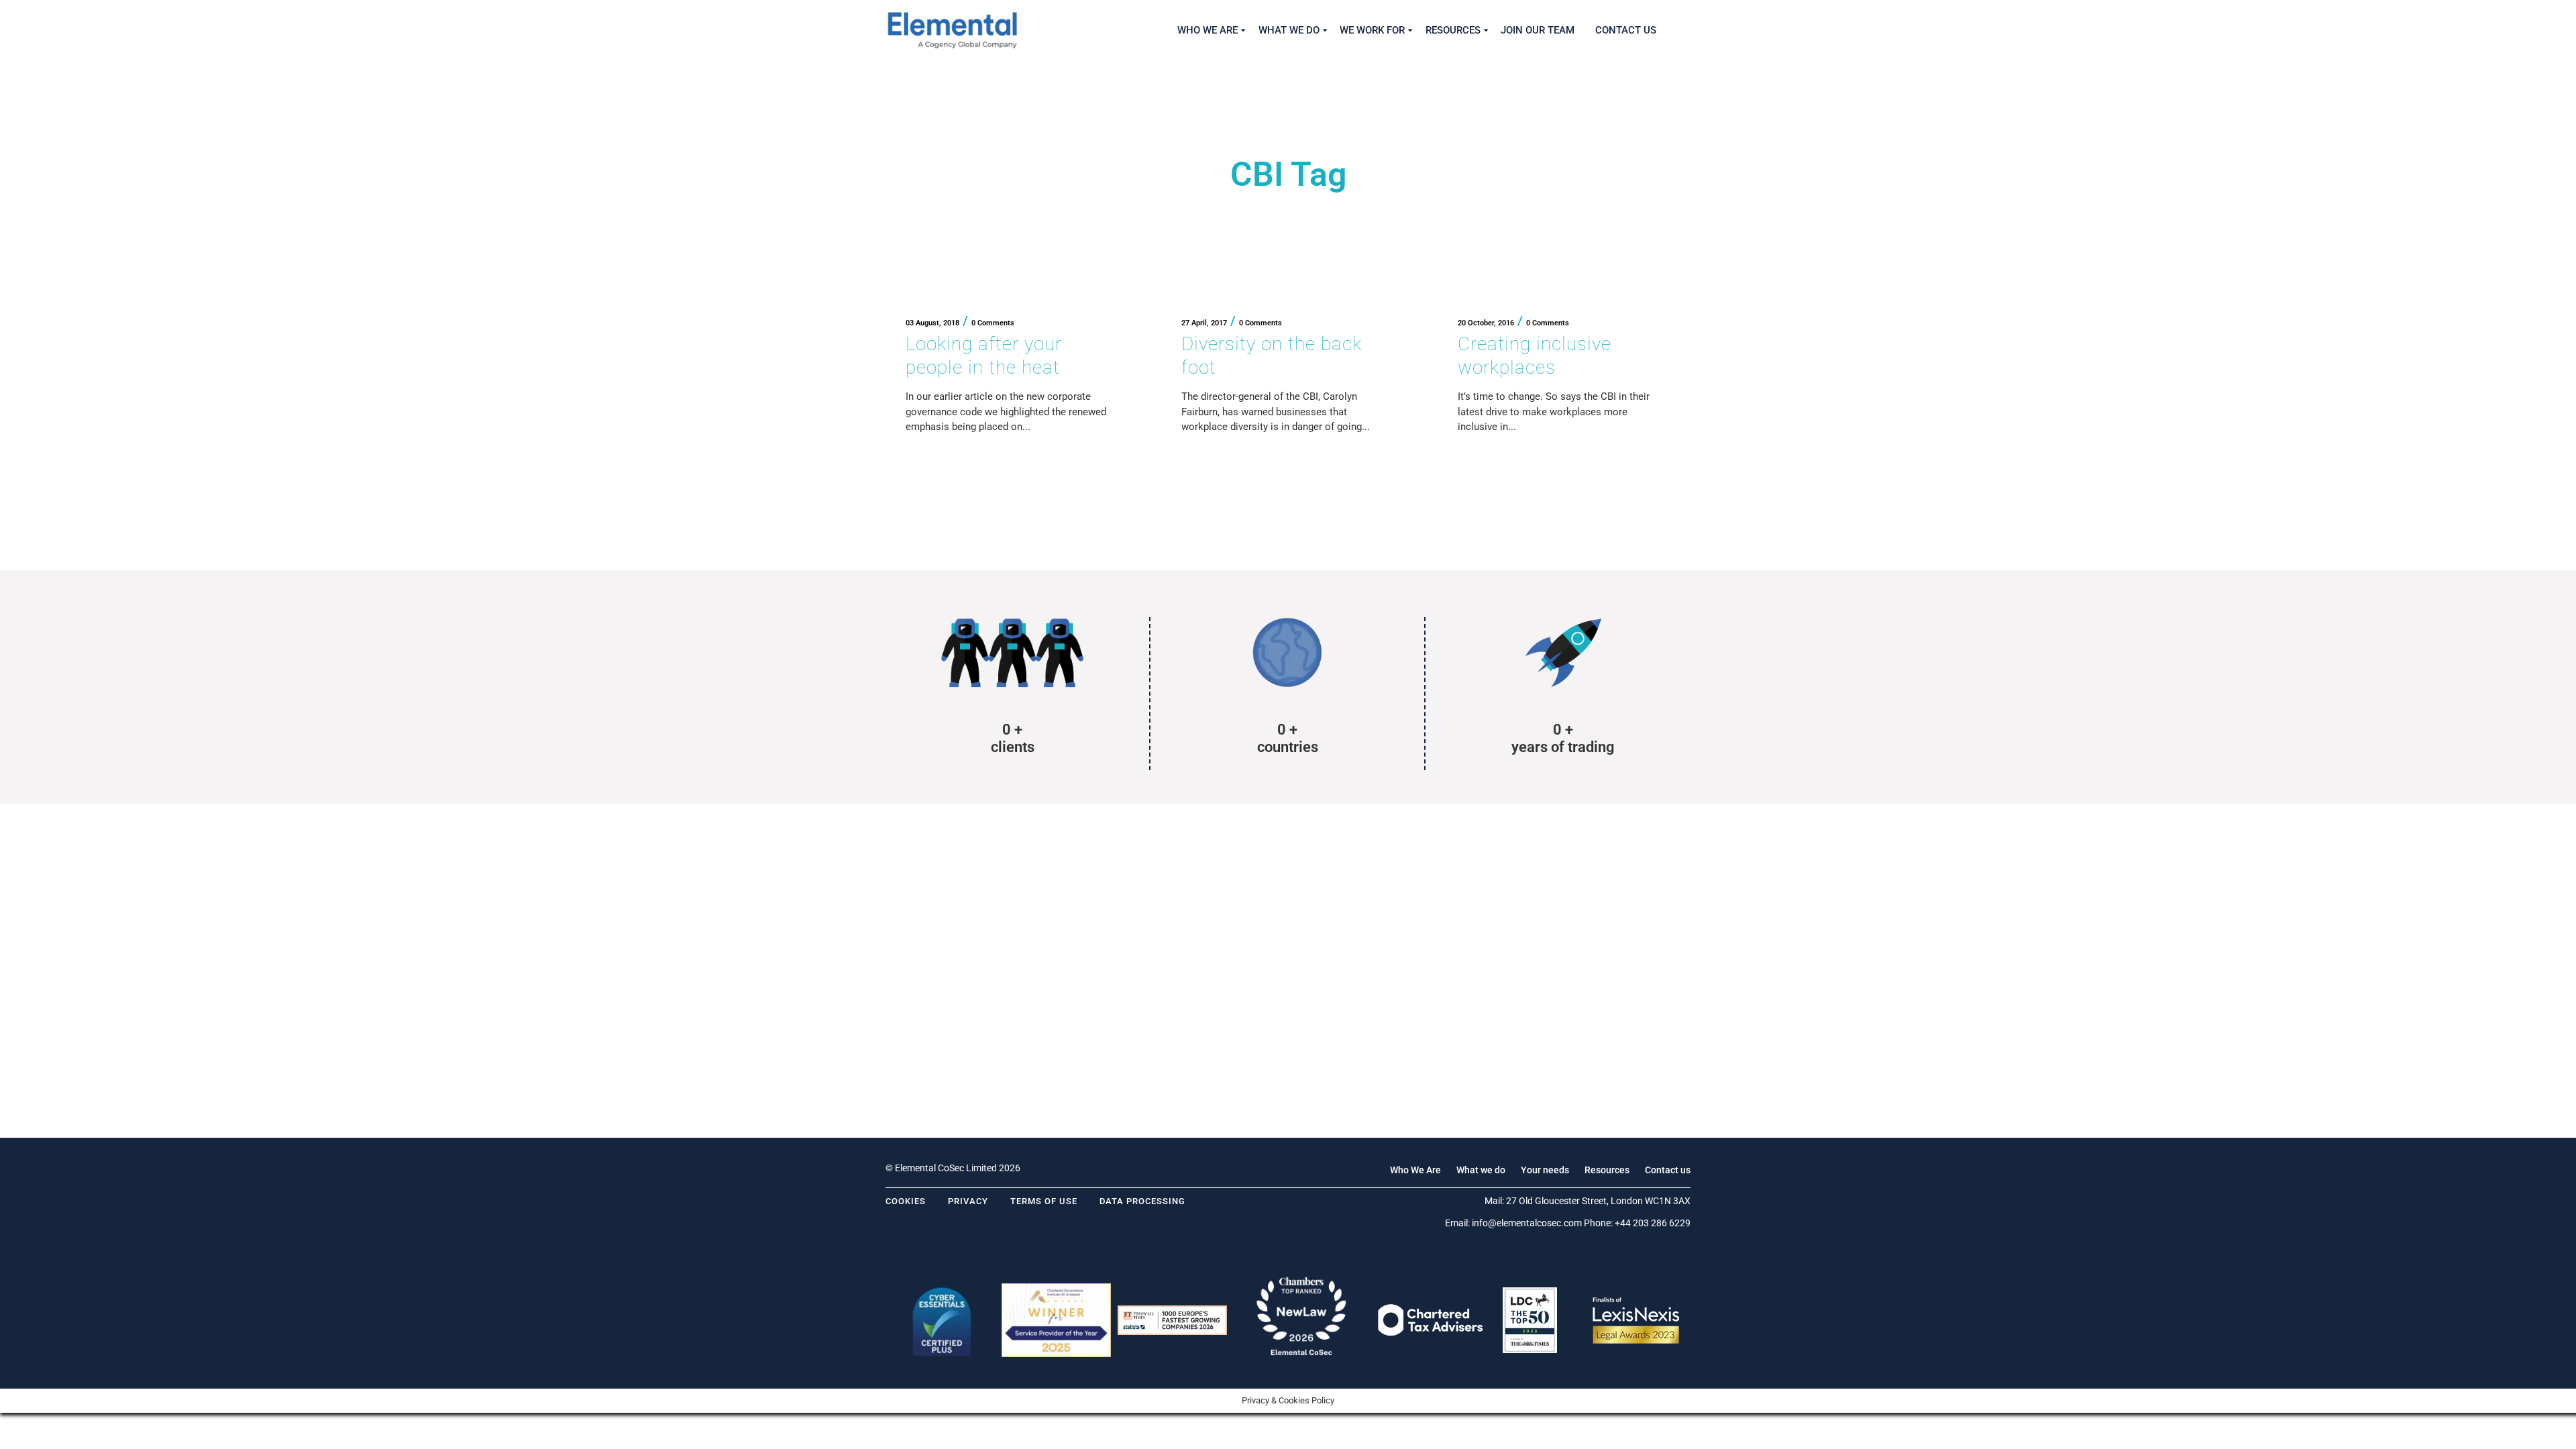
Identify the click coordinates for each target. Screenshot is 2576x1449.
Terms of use (1044, 1201)
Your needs (1545, 1170)
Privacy (968, 1201)
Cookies (906, 1201)
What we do (1481, 1170)
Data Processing (1142, 1201)
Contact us (1668, 1170)
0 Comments (993, 323)
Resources (1607, 1170)
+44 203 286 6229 (1653, 1223)
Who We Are (1415, 1170)
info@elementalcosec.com (1527, 1223)
